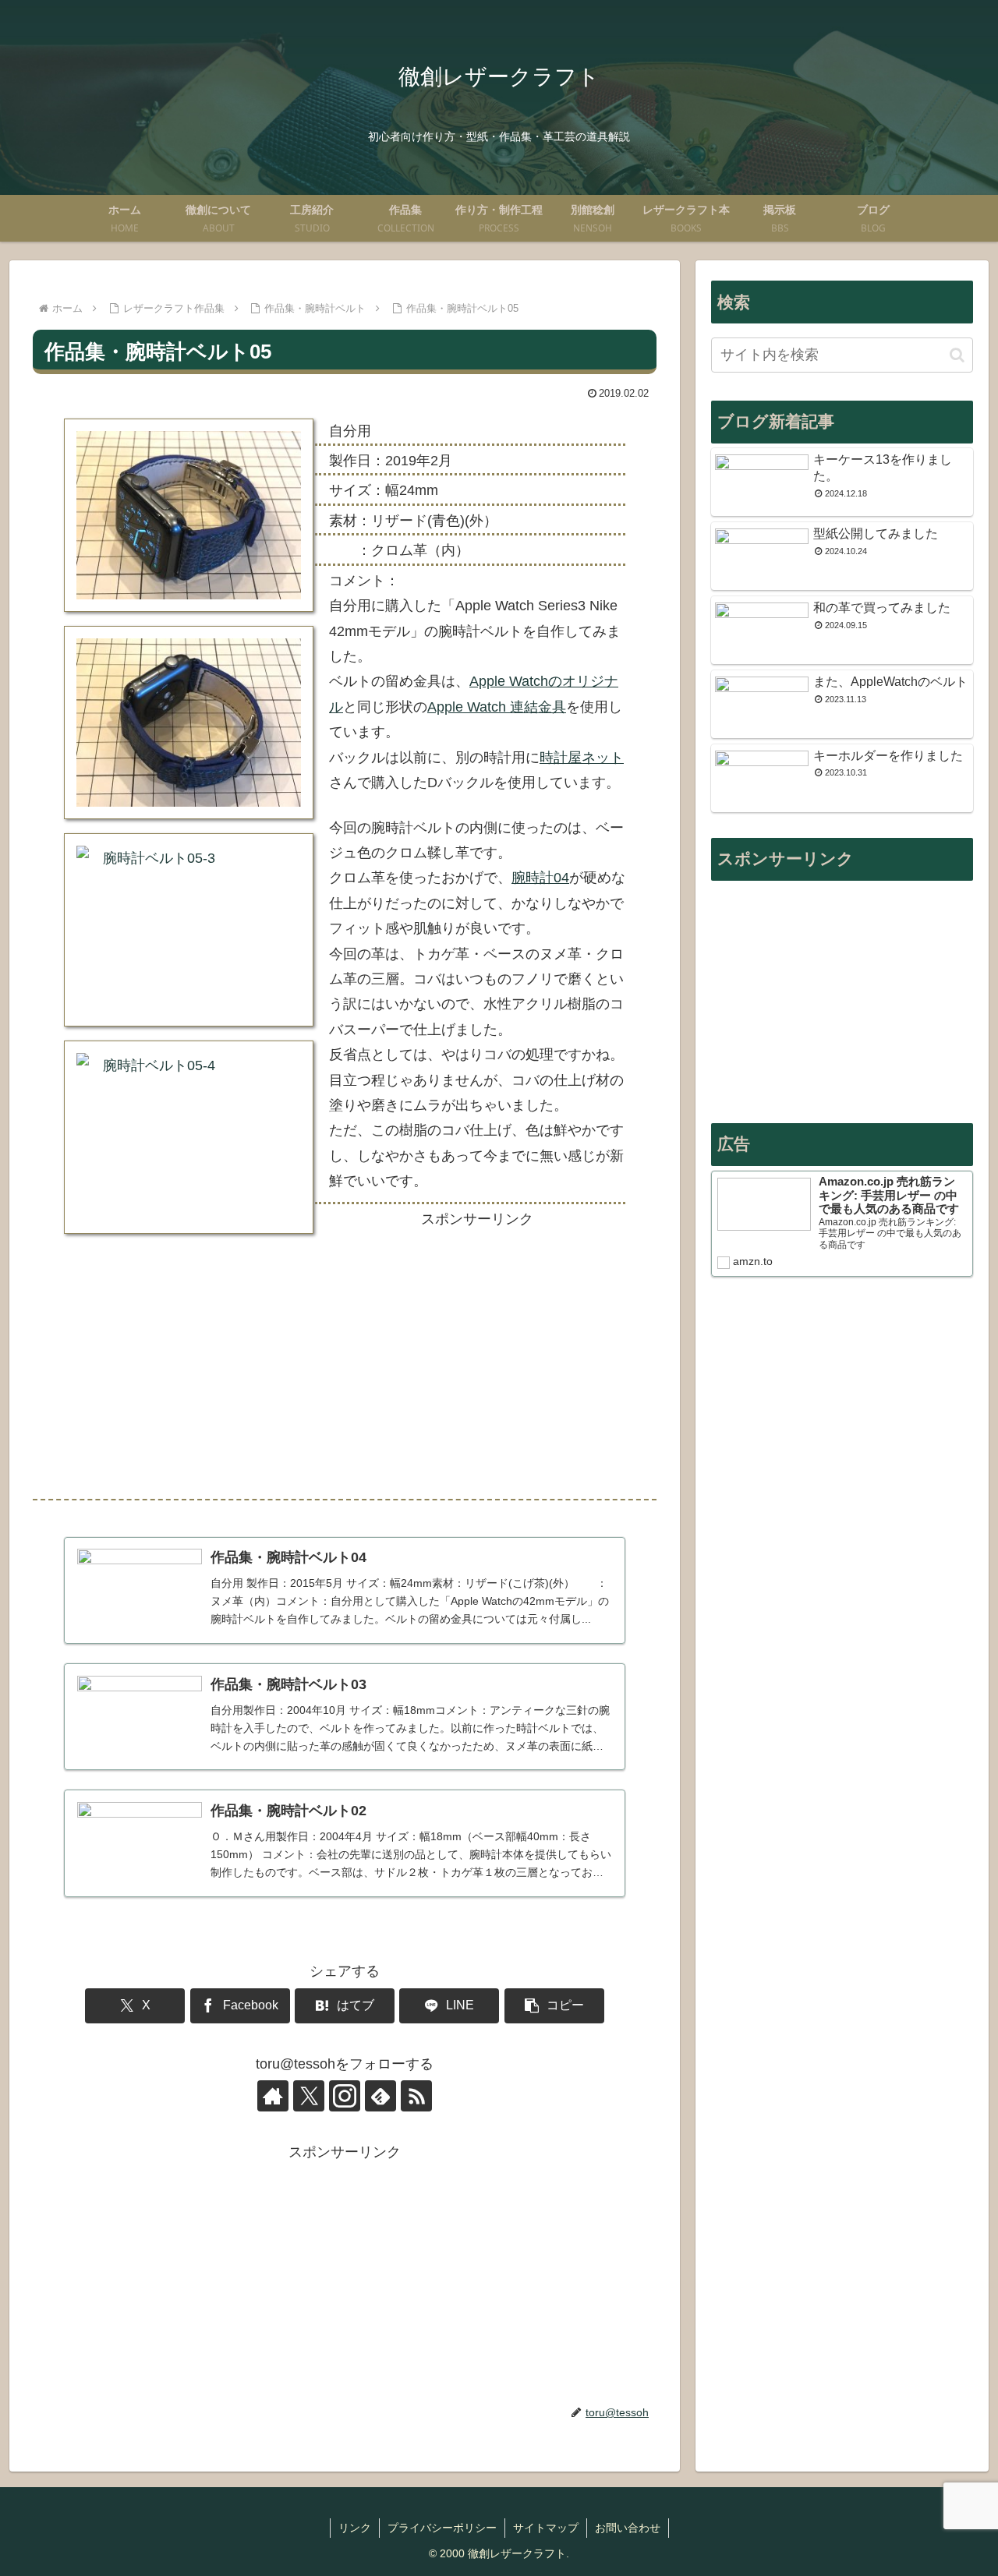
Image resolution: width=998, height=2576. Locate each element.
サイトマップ (546, 2528)
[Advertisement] (477, 1356)
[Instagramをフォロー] (345, 2096)
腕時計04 (540, 878)
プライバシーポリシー (442, 2528)
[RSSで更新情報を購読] (416, 2096)
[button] (554, 2006)
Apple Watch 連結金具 (497, 707)
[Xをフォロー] (309, 2096)
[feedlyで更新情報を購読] (380, 2096)
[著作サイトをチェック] (273, 2096)
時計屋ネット (582, 758)
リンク (355, 2528)
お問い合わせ (628, 2528)
